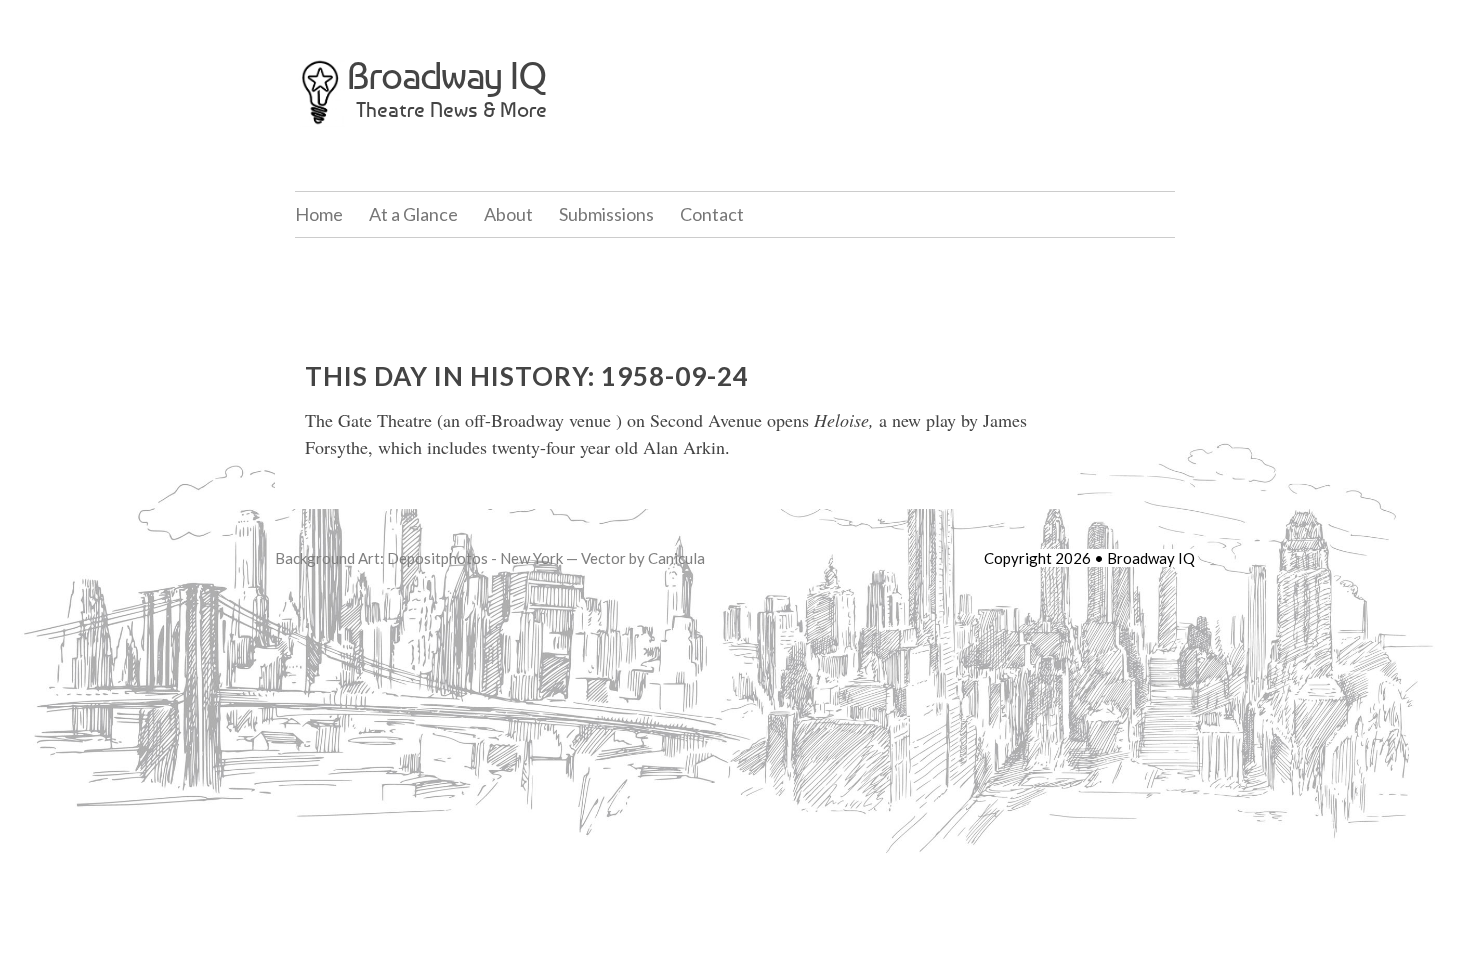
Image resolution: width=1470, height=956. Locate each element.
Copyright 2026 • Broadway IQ (1089, 558)
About (508, 214)
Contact (712, 214)
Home (319, 214)
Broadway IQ (447, 75)
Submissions (606, 214)
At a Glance (413, 214)
